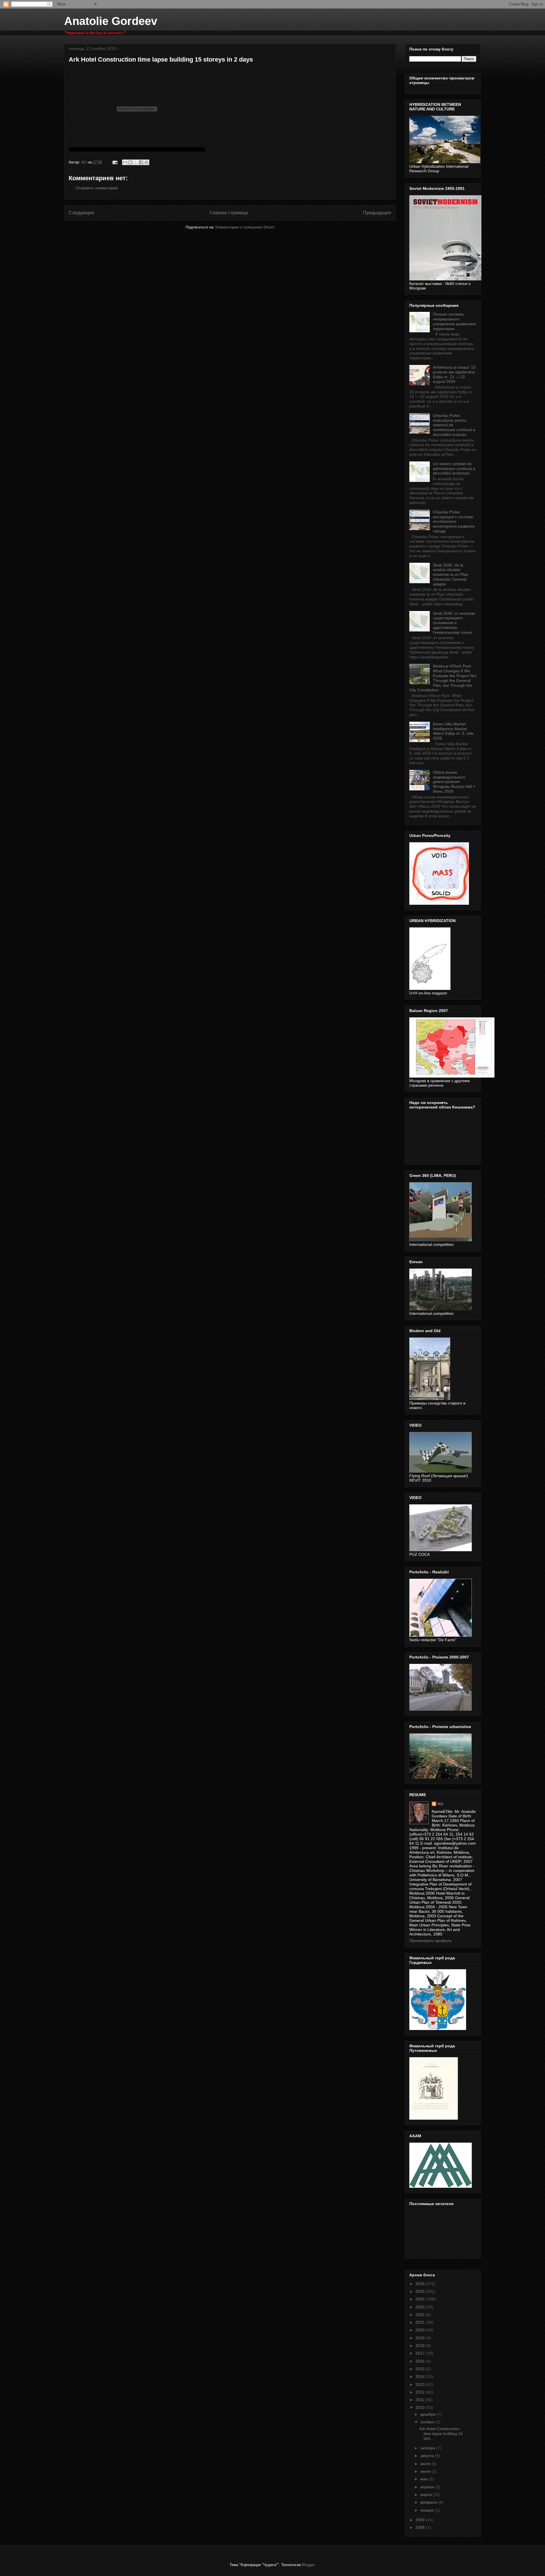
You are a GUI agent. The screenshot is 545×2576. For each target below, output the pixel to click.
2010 (421, 2407)
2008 (421, 2527)
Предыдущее (377, 213)
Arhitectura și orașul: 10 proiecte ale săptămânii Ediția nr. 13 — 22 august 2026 (454, 374)
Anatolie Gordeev (111, 21)
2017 (421, 2353)
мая (425, 2479)
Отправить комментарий (97, 188)
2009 (421, 2520)
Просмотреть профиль (430, 1941)
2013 (421, 2384)
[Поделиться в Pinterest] (146, 162)
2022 (421, 2315)
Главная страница (229, 213)
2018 (421, 2346)
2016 (421, 2361)
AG (440, 1804)
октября (428, 2448)
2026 (421, 2284)
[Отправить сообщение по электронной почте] (115, 162)
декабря (429, 2414)
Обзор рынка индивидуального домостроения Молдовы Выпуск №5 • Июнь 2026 (454, 782)
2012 (421, 2392)
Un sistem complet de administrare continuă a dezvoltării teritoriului (454, 469)
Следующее (81, 213)
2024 (421, 2299)
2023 (421, 2307)
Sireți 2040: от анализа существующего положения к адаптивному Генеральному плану (454, 623)
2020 (421, 2330)
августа (428, 2456)
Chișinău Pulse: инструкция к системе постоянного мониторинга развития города (454, 521)
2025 (421, 2291)
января (428, 2510)
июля (426, 2464)
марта (427, 2495)
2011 (420, 2400)
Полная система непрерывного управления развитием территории (454, 321)
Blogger (308, 2565)
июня (426, 2471)
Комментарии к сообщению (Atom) (245, 227)
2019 (421, 2338)
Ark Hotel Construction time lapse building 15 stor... (441, 2434)
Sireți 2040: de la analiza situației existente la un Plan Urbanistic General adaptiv (450, 575)
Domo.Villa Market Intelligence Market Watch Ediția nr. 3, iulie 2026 (453, 731)
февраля (429, 2502)
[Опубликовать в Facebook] (141, 162)
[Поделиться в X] (136, 162)
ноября (428, 2422)
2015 (421, 2369)
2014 (421, 2376)
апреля (428, 2487)
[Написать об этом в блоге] (130, 162)
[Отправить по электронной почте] (125, 162)
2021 (421, 2322)
